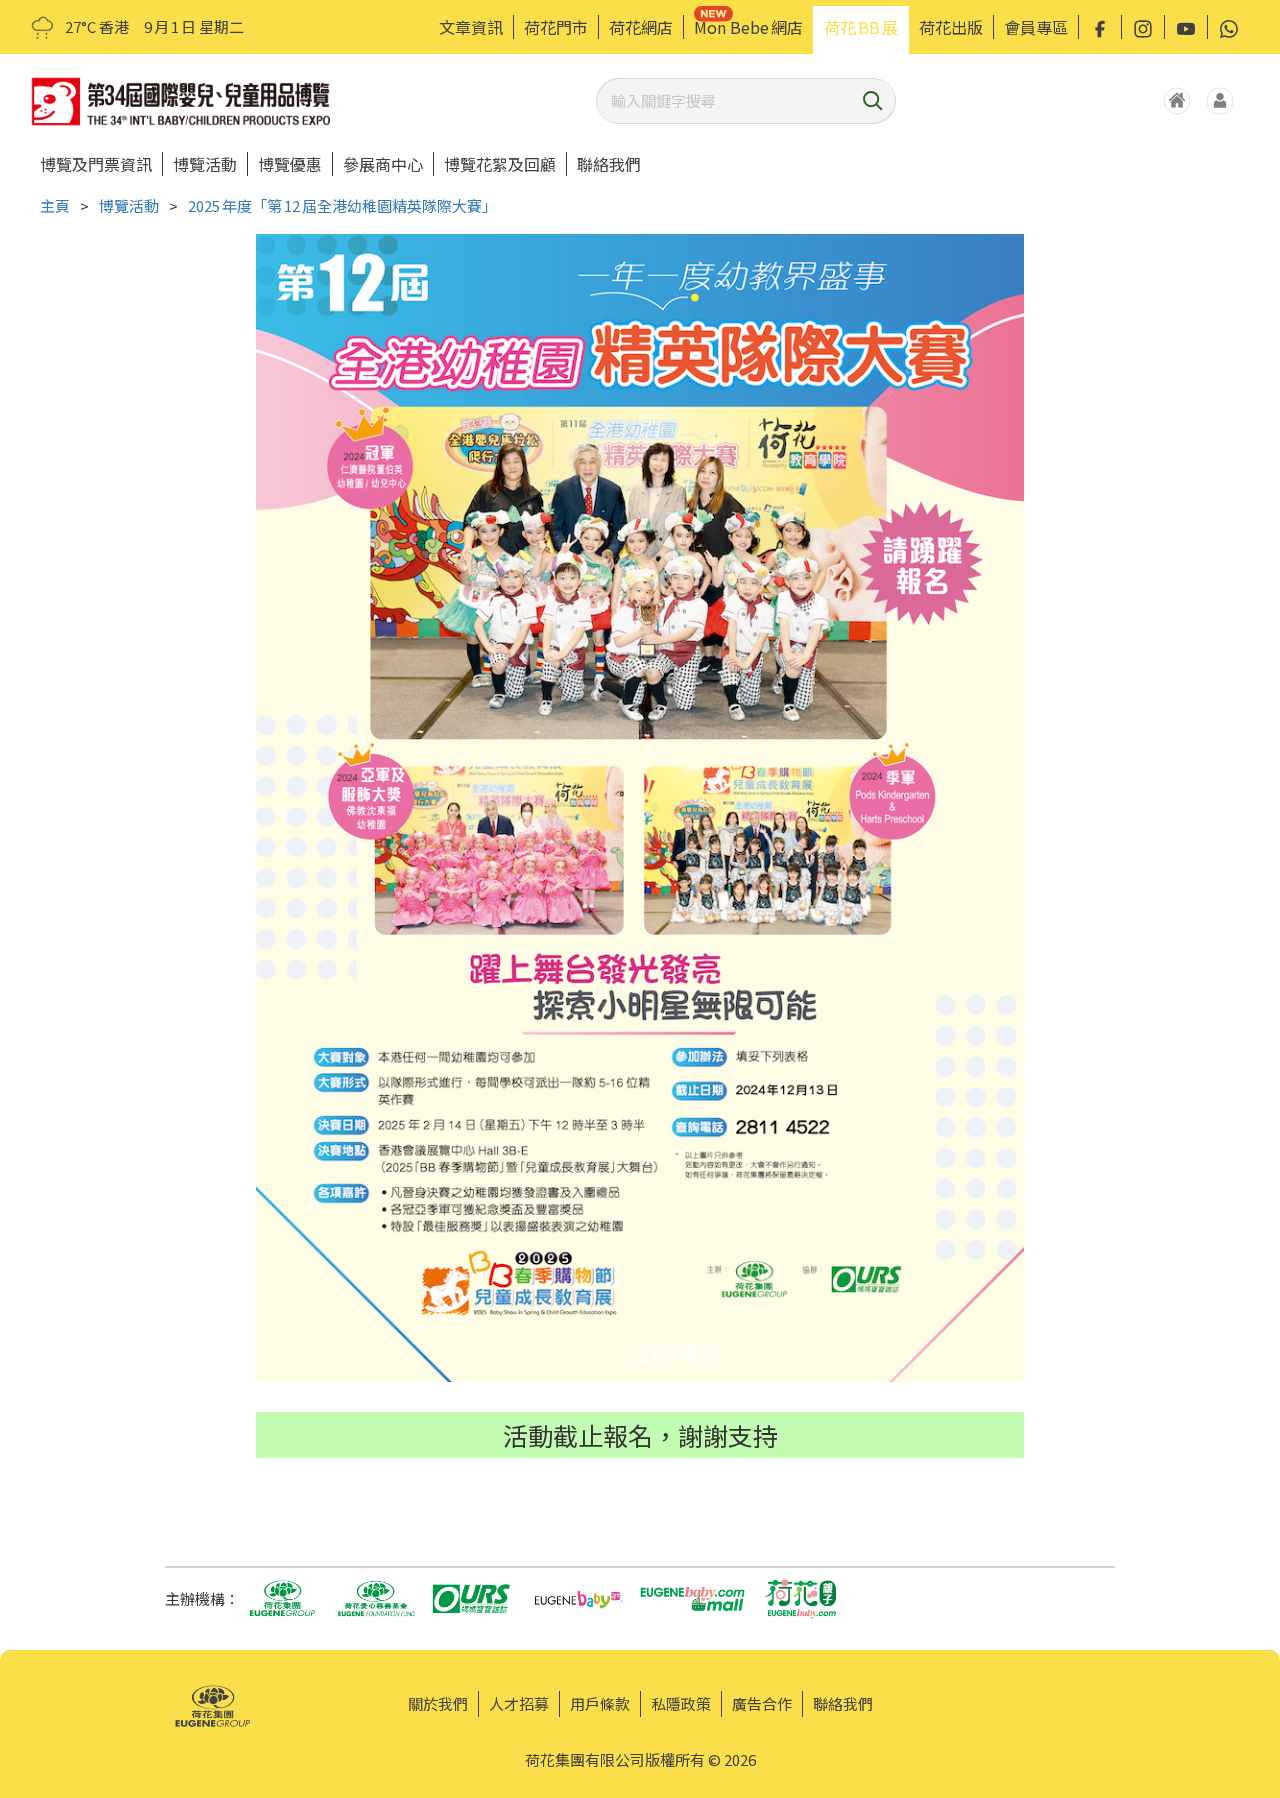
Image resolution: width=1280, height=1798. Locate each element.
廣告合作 (762, 1703)
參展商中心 (383, 164)
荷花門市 (556, 27)
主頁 (55, 205)
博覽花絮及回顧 (500, 164)
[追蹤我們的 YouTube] (1186, 27)
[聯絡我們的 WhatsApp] (1229, 27)
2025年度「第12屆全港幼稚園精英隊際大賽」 (342, 205)
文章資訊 (471, 27)
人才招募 (519, 1703)
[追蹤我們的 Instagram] (1143, 27)
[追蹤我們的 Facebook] (1100, 27)
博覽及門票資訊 (96, 164)
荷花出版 (951, 27)
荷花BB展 (861, 27)
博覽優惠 (290, 164)
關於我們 (438, 1703)
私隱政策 (681, 1703)
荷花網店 (641, 27)
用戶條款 (600, 1703)
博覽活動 (205, 164)
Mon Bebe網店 (748, 27)
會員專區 (1036, 27)
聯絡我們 (609, 164)
